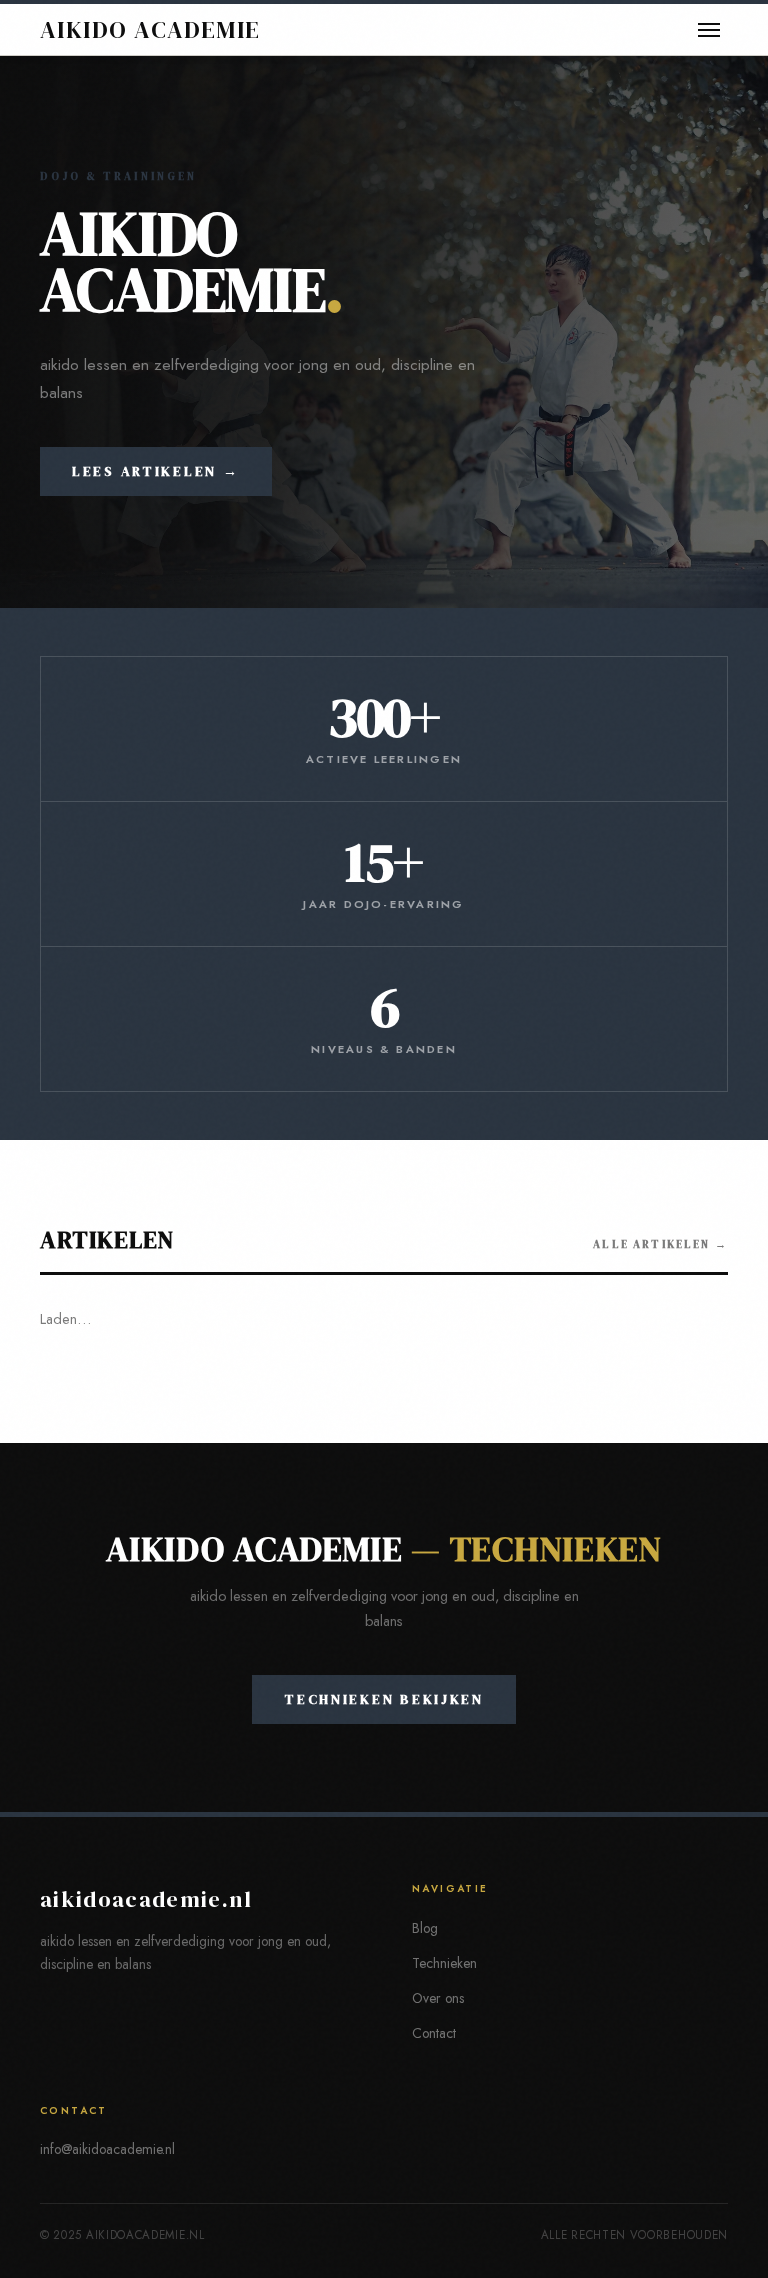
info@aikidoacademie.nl (107, 2149)
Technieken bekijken (384, 1699)
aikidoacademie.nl (146, 1899)
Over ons (438, 1998)
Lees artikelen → (156, 471)
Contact (434, 2033)
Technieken (444, 1963)
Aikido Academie (150, 30)
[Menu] (709, 30)
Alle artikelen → (660, 1244)
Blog (425, 1928)
